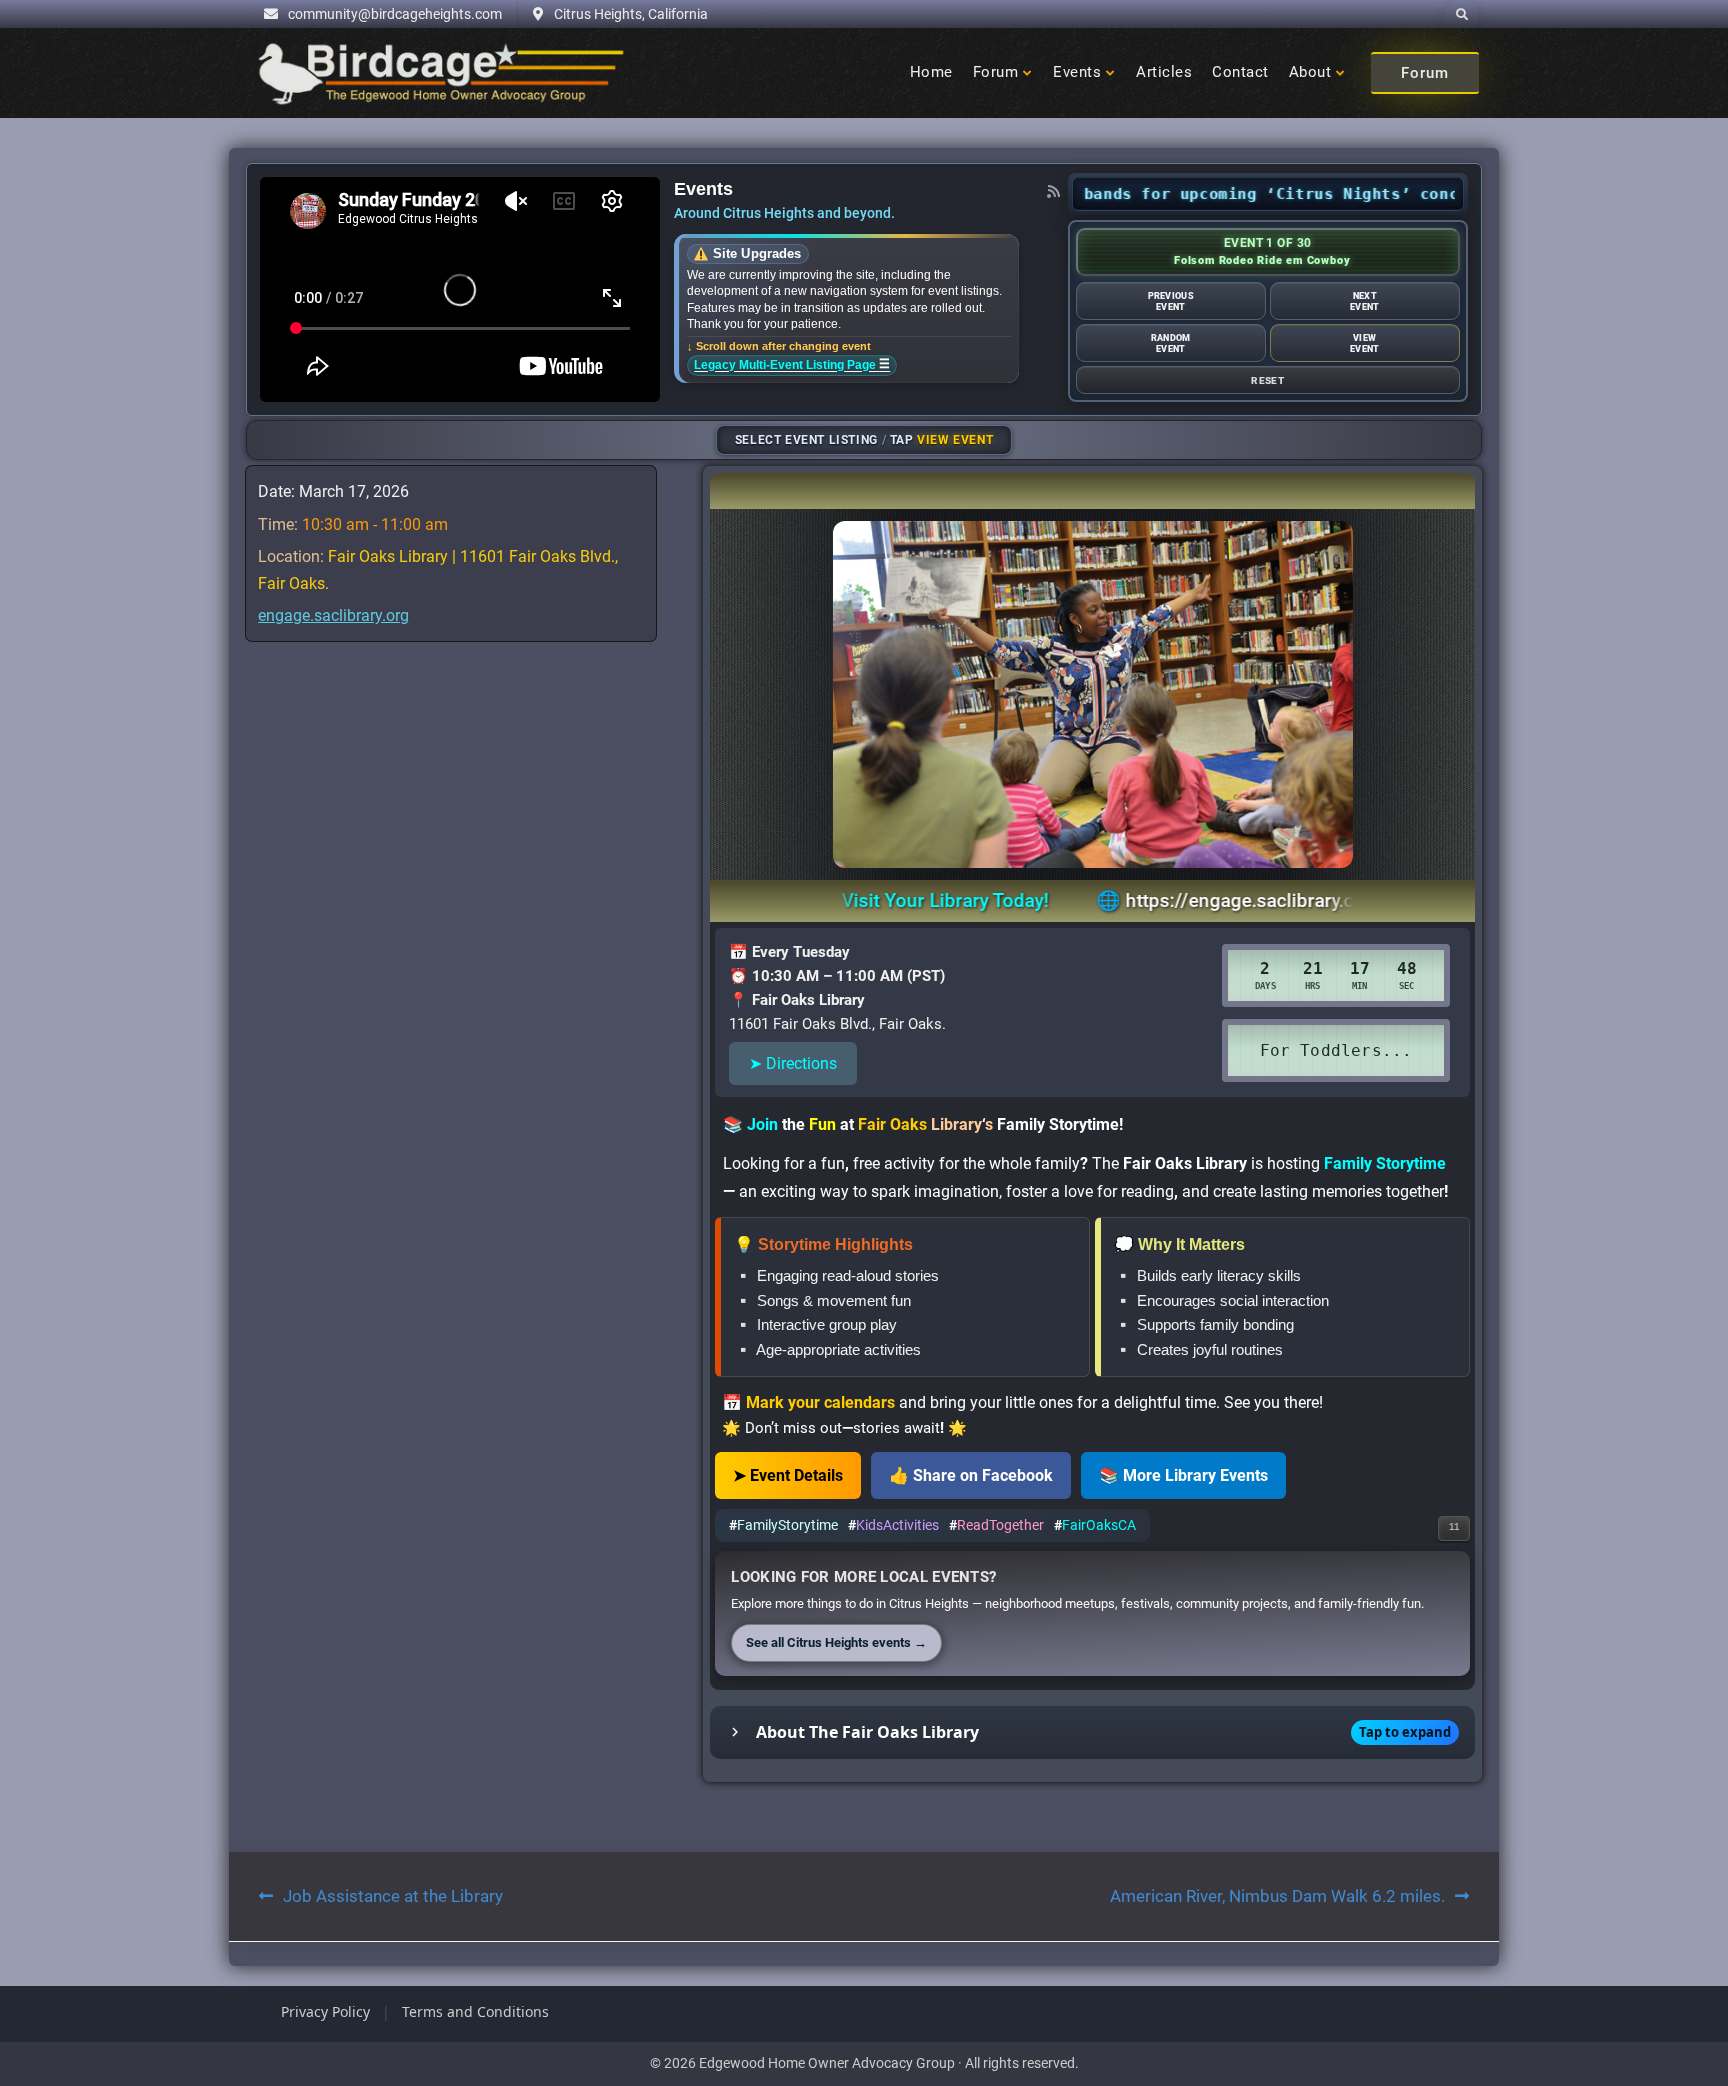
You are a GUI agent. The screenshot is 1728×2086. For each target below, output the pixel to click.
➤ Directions (793, 1063)
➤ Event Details (788, 1475)
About (1310, 72)
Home (931, 72)
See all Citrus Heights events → (836, 1642)
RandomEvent (1171, 343)
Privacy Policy (325, 2011)
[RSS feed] (1054, 191)
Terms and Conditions (475, 2011)
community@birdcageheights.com (395, 14)
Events (1077, 72)
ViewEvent (1364, 343)
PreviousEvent (1171, 301)
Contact (1240, 72)
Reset (1267, 380)
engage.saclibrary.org (333, 615)
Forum (996, 72)
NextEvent (1364, 301)
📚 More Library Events (1183, 1475)
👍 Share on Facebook (971, 1475)
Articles (1164, 72)
